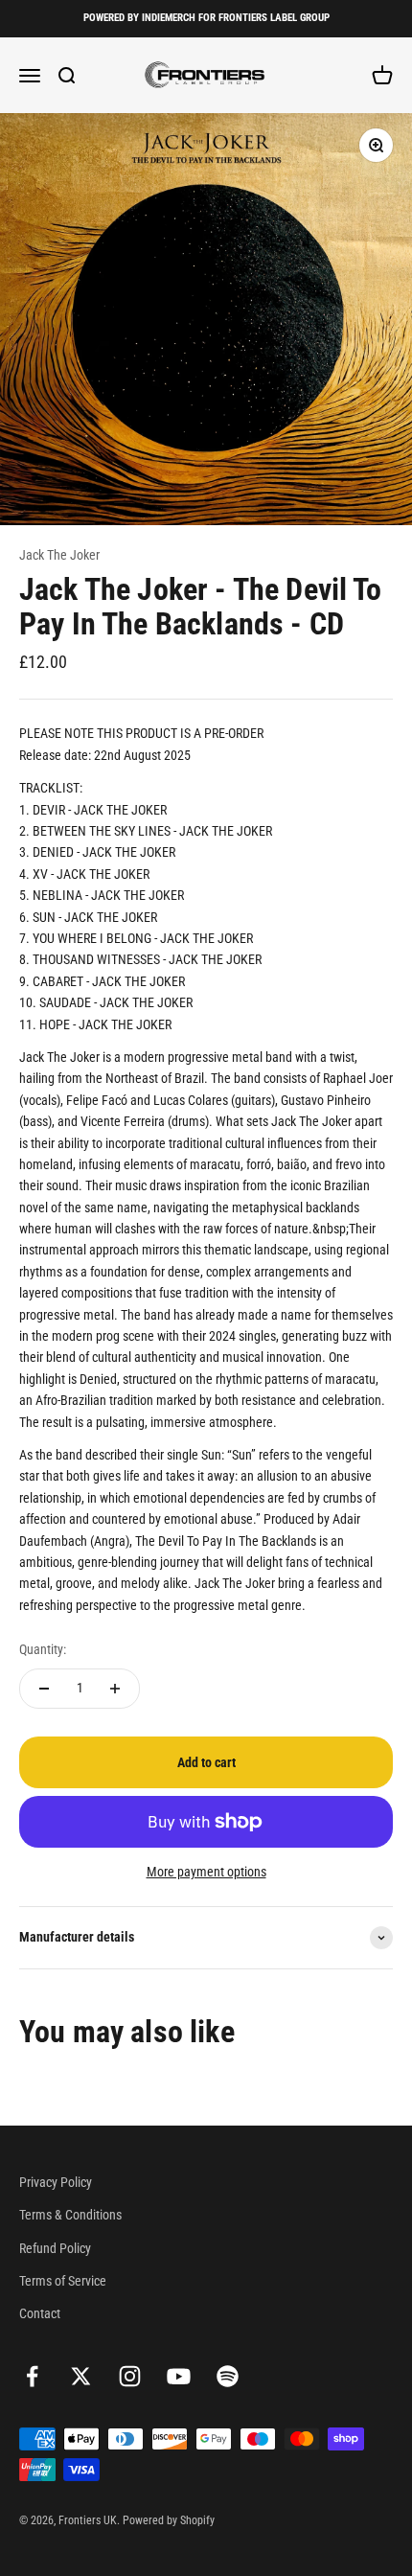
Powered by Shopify (169, 2520)
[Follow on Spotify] (228, 2376)
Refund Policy (55, 2248)
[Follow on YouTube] (179, 2376)
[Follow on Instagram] (130, 2376)
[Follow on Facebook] (32, 2376)
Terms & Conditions (70, 2215)
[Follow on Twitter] (81, 2376)
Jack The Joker (59, 555)
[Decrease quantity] (44, 1689)
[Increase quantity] (115, 1689)
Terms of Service (63, 2281)
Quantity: (43, 1649)
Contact (40, 2313)
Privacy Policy (56, 2182)
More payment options (206, 1872)
